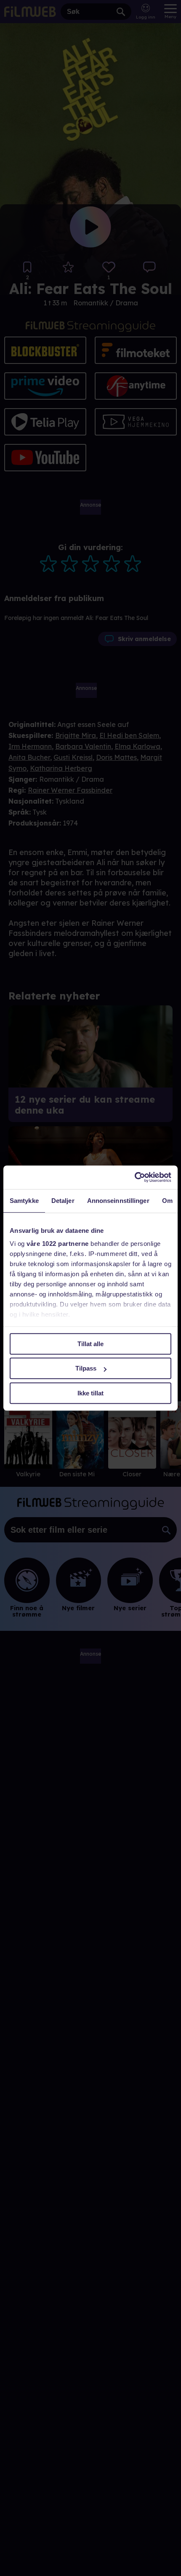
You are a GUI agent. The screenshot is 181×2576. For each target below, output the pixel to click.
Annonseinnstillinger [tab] (118, 1201)
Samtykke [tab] (24, 1201)
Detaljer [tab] (63, 1201)
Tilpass (86, 1368)
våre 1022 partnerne (58, 1244)
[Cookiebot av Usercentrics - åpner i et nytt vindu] (134, 1177)
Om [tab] (167, 1201)
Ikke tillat (90, 1393)
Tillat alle (90, 1344)
